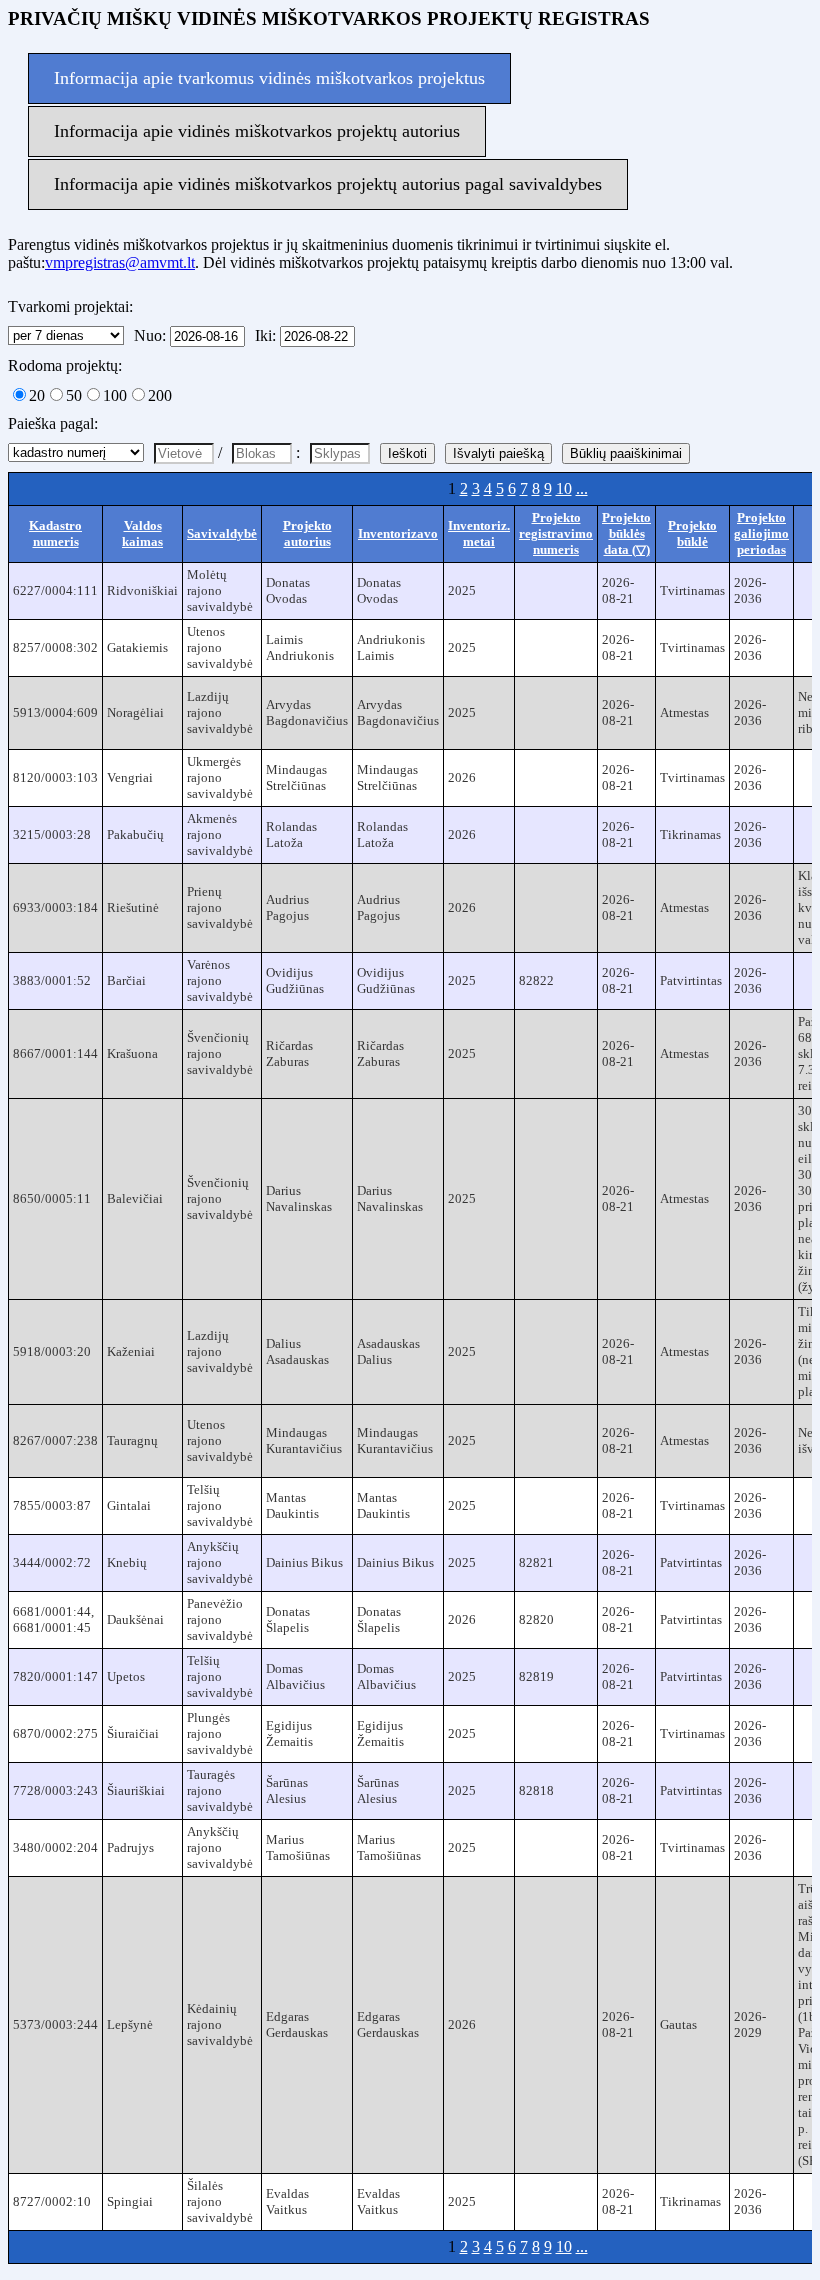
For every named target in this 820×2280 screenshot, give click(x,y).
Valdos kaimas (142, 533)
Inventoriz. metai (479, 533)
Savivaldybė (222, 533)
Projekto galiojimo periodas (761, 533)
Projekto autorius (307, 533)
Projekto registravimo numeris (556, 533)
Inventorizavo (398, 533)
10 (564, 488)
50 (74, 395)
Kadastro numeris (55, 533)
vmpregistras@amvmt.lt (120, 262)
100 (115, 395)
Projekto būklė (692, 533)
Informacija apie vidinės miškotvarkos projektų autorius (257, 131)
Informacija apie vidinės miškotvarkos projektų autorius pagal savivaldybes (328, 184)
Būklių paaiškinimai (626, 453)
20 (37, 395)
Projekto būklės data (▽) (626, 533)
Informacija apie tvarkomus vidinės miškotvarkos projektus (269, 78)
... (582, 488)
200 (160, 395)
